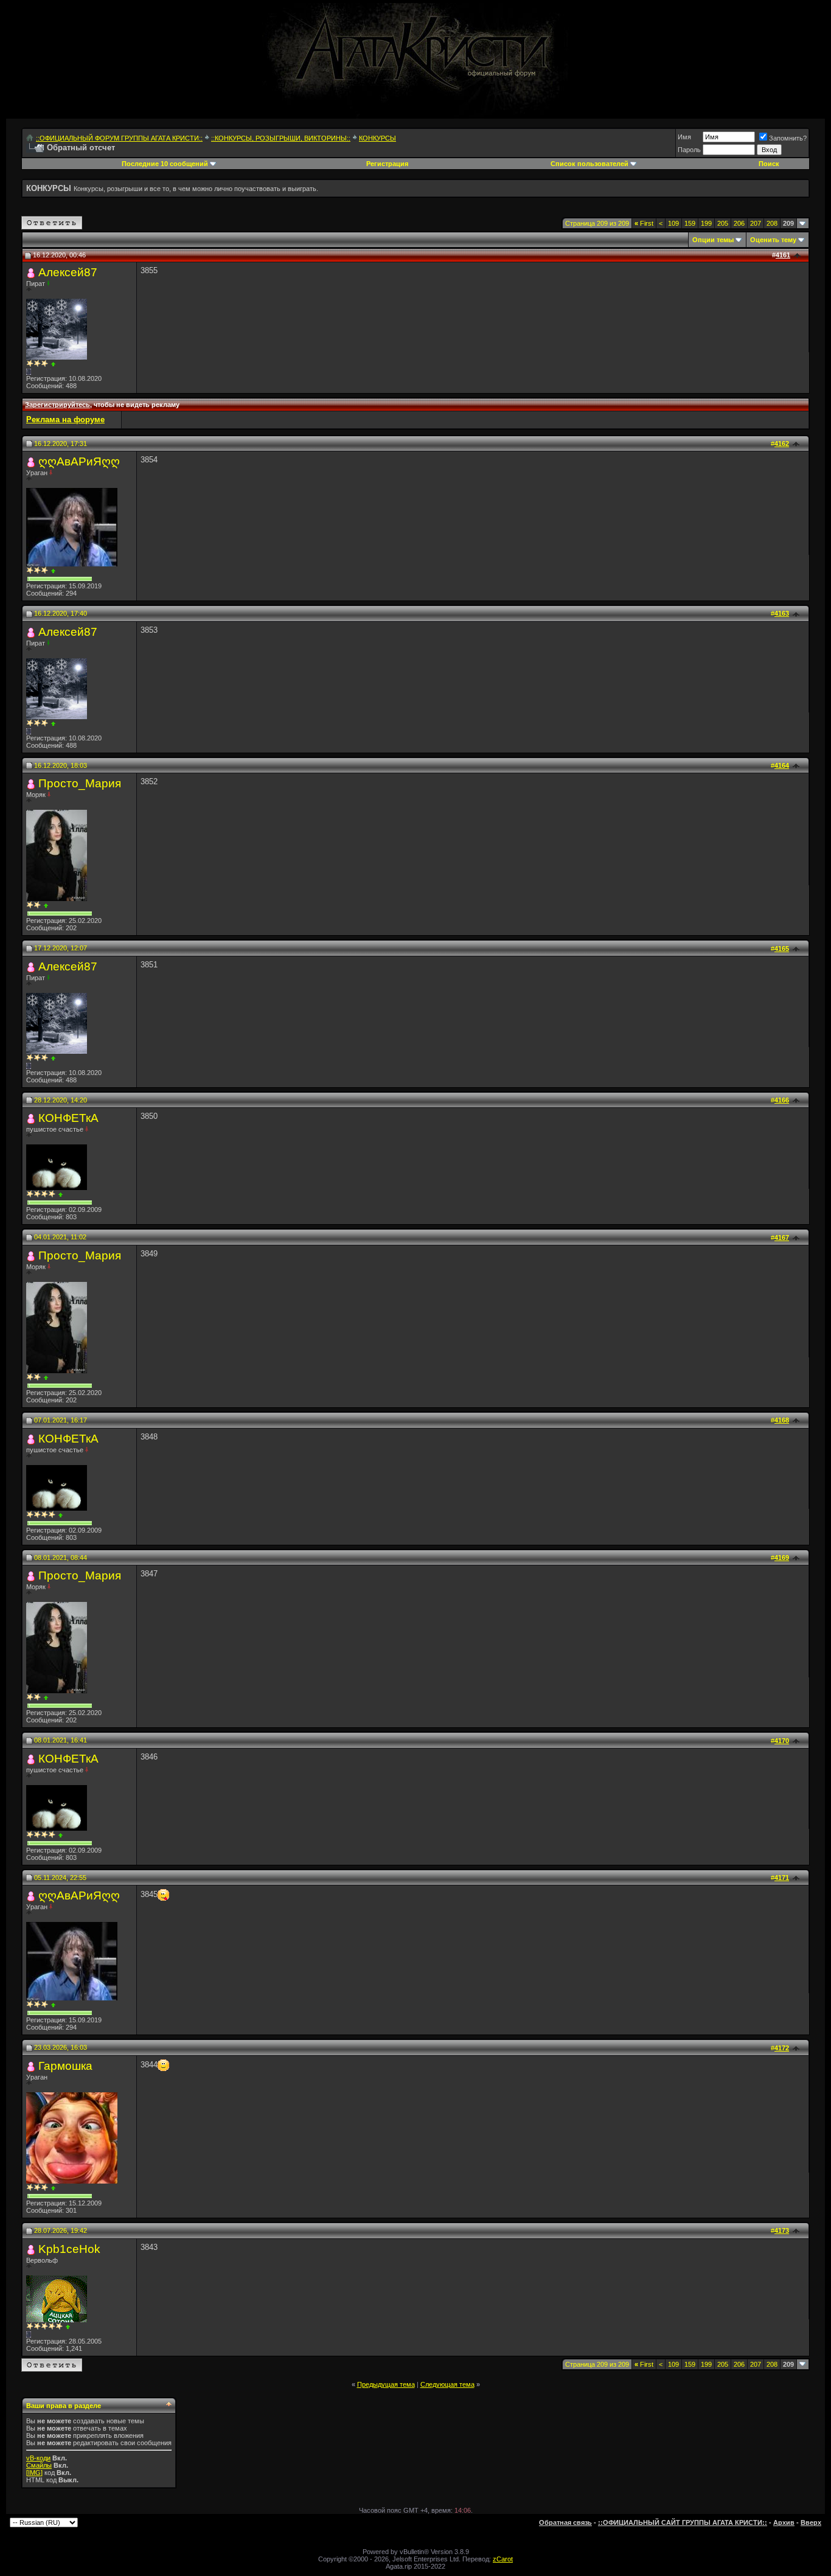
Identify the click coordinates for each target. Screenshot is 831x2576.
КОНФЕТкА (68, 1118)
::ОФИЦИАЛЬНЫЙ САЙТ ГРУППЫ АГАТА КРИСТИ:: (683, 2522)
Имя (684, 137)
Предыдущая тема (386, 2384)
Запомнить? (788, 138)
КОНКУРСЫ (377, 138)
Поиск (769, 164)
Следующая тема (447, 2384)
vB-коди (38, 2458)
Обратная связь (565, 2522)
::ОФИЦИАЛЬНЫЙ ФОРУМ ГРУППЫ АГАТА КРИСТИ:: (119, 138)
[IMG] (34, 2473)
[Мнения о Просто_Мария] (46, 906)
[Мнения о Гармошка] (53, 2188)
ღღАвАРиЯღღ (79, 461)
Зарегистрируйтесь (57, 405)
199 (706, 223)
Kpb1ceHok (69, 2249)
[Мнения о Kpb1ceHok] (68, 2327)
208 (772, 223)
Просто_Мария (80, 783)
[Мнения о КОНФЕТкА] (61, 1195)
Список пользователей (589, 164)
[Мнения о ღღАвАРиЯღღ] (53, 571)
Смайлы (39, 2465)
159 (690, 223)
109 (673, 223)
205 (723, 223)
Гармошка (65, 2066)
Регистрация (387, 164)
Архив (784, 2522)
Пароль (689, 150)
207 (756, 223)
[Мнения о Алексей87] (53, 364)
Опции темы (713, 240)
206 (739, 223)
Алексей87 (68, 272)
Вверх (811, 2522)
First (644, 223)
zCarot (503, 2559)
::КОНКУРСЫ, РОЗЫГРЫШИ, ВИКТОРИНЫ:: (281, 138)
